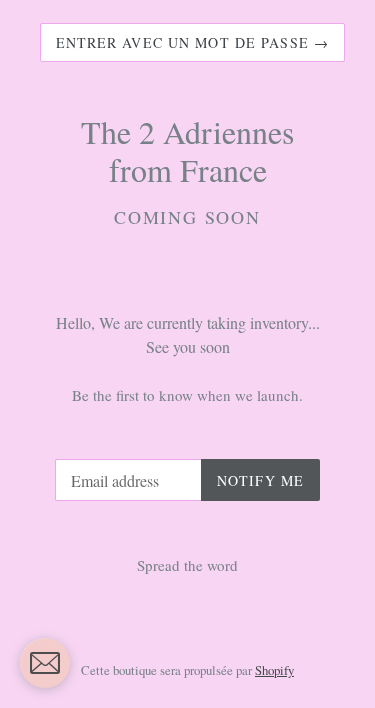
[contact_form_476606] (45, 663)
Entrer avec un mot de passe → (192, 42)
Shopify (274, 670)
